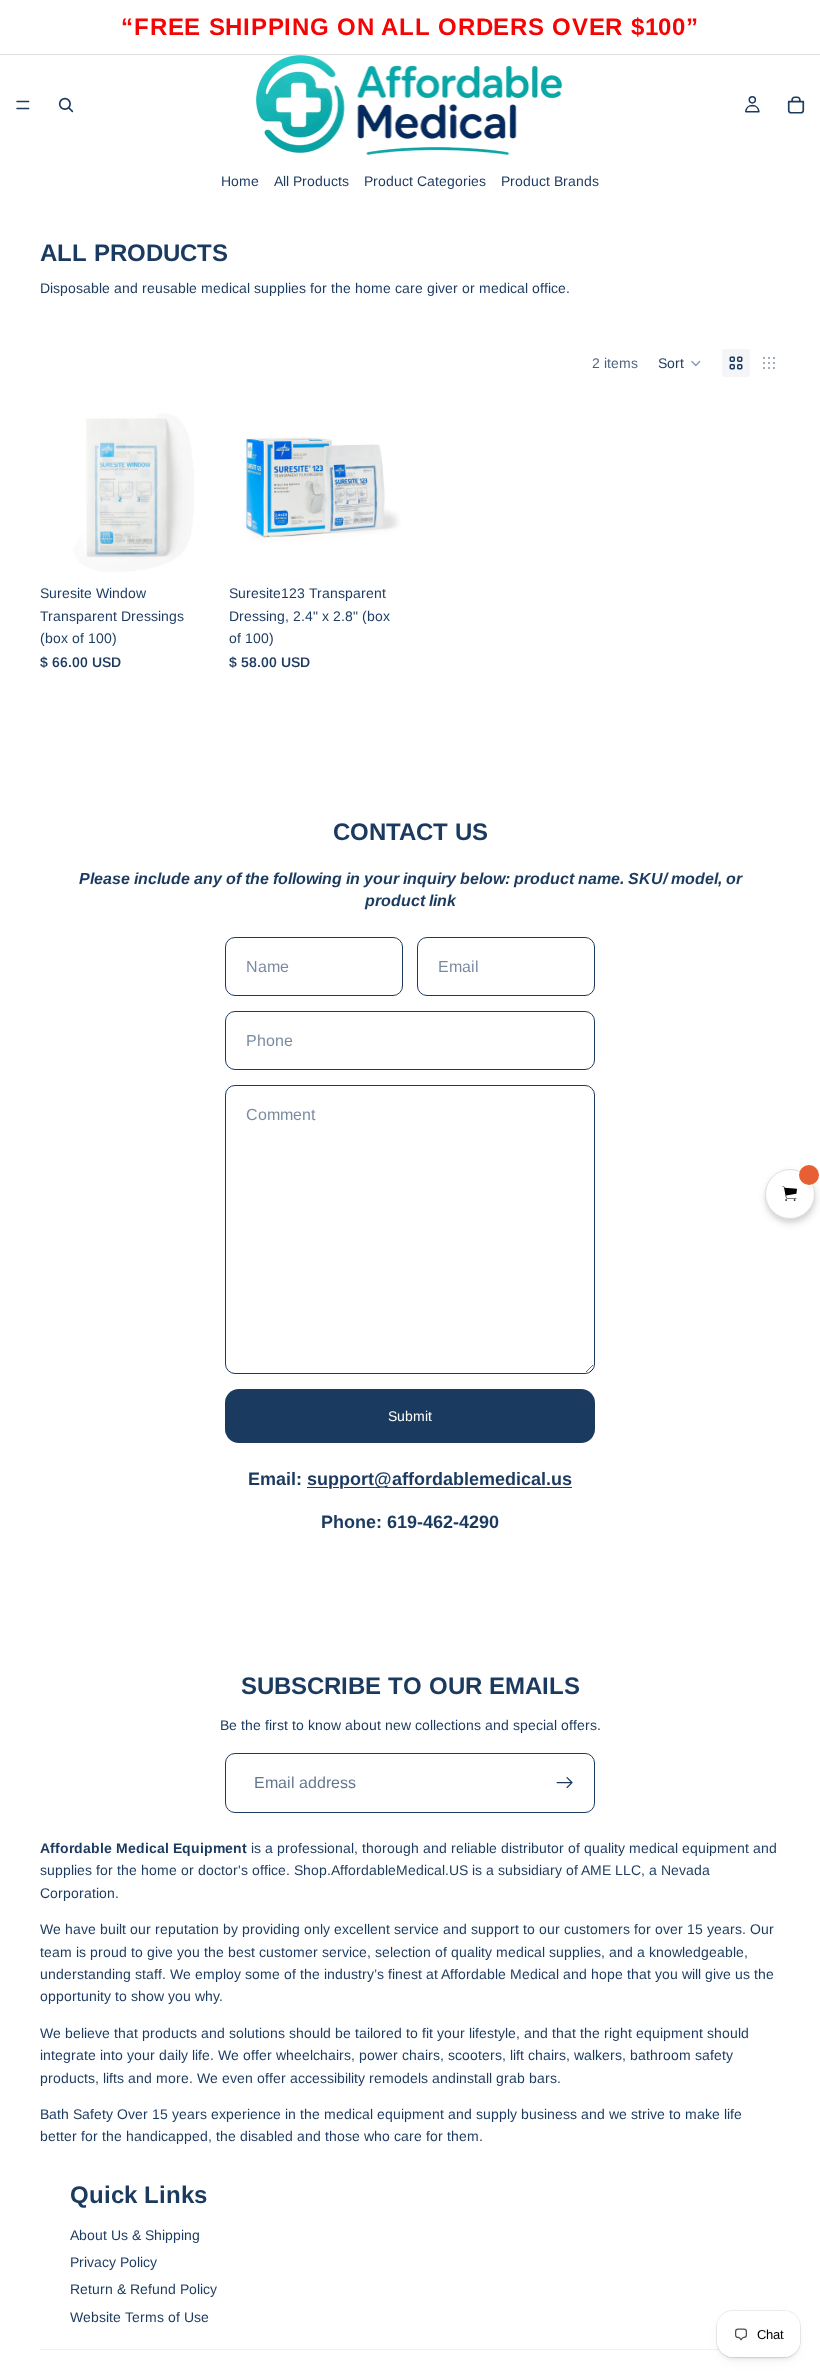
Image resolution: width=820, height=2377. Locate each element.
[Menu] (23, 105)
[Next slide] (191, 488)
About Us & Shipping (135, 2235)
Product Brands (550, 181)
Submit (410, 1416)
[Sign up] (565, 1783)
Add (199, 543)
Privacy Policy (113, 2262)
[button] (680, 363)
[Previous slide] (62, 488)
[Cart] (796, 105)
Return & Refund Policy (143, 2289)
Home (240, 181)
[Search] (66, 105)
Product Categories (425, 181)
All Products (311, 181)
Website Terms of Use (139, 2317)
